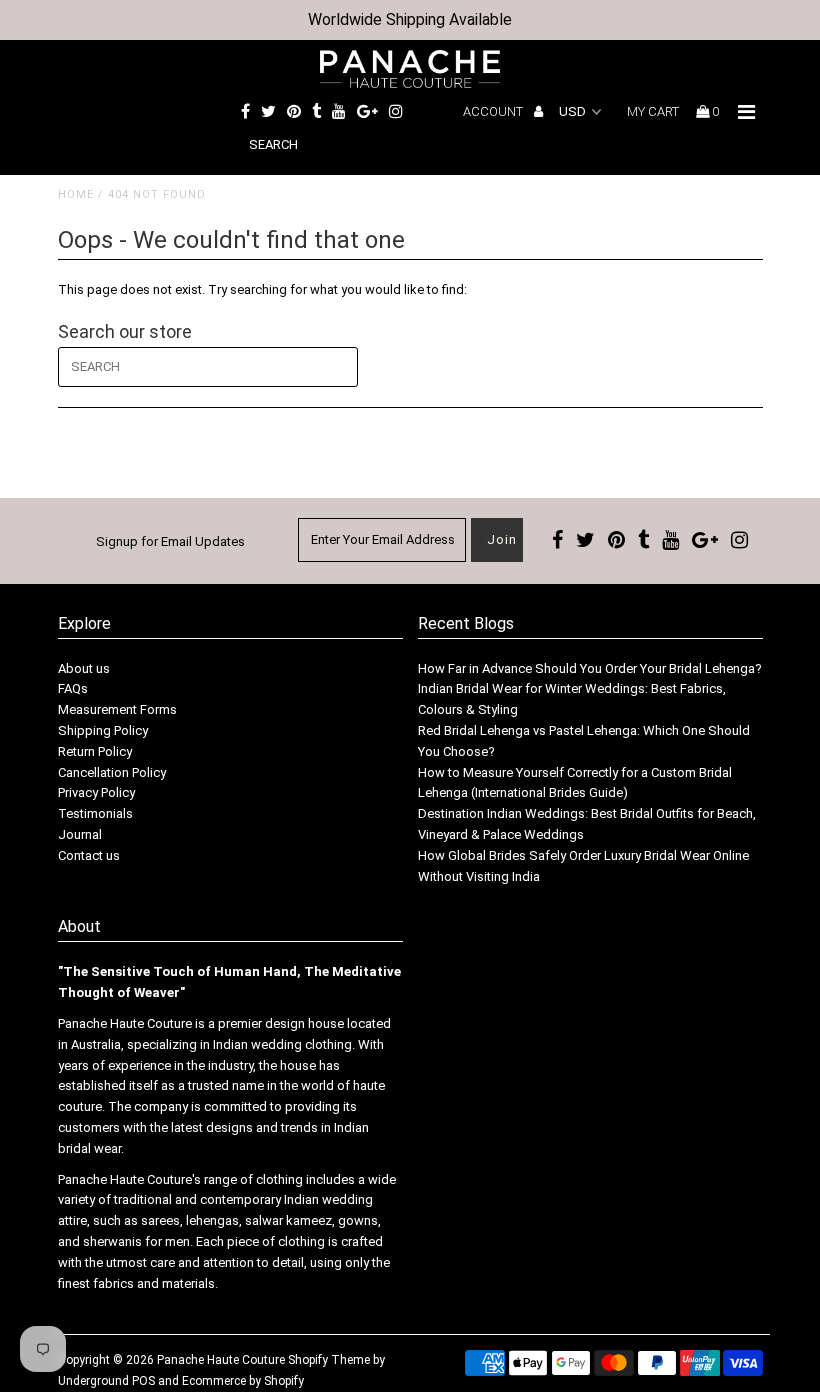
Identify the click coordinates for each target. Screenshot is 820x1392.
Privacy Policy (96, 792)
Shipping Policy (103, 730)
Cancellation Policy (112, 772)
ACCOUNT (494, 111)
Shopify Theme (329, 1360)
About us (84, 668)
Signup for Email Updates (170, 541)
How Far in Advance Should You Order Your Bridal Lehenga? (590, 668)
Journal (80, 834)
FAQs (73, 688)
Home (76, 194)
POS (143, 1381)
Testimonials (95, 813)
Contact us (89, 855)
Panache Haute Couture (221, 1360)
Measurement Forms (117, 709)
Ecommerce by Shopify (243, 1381)
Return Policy (95, 751)
